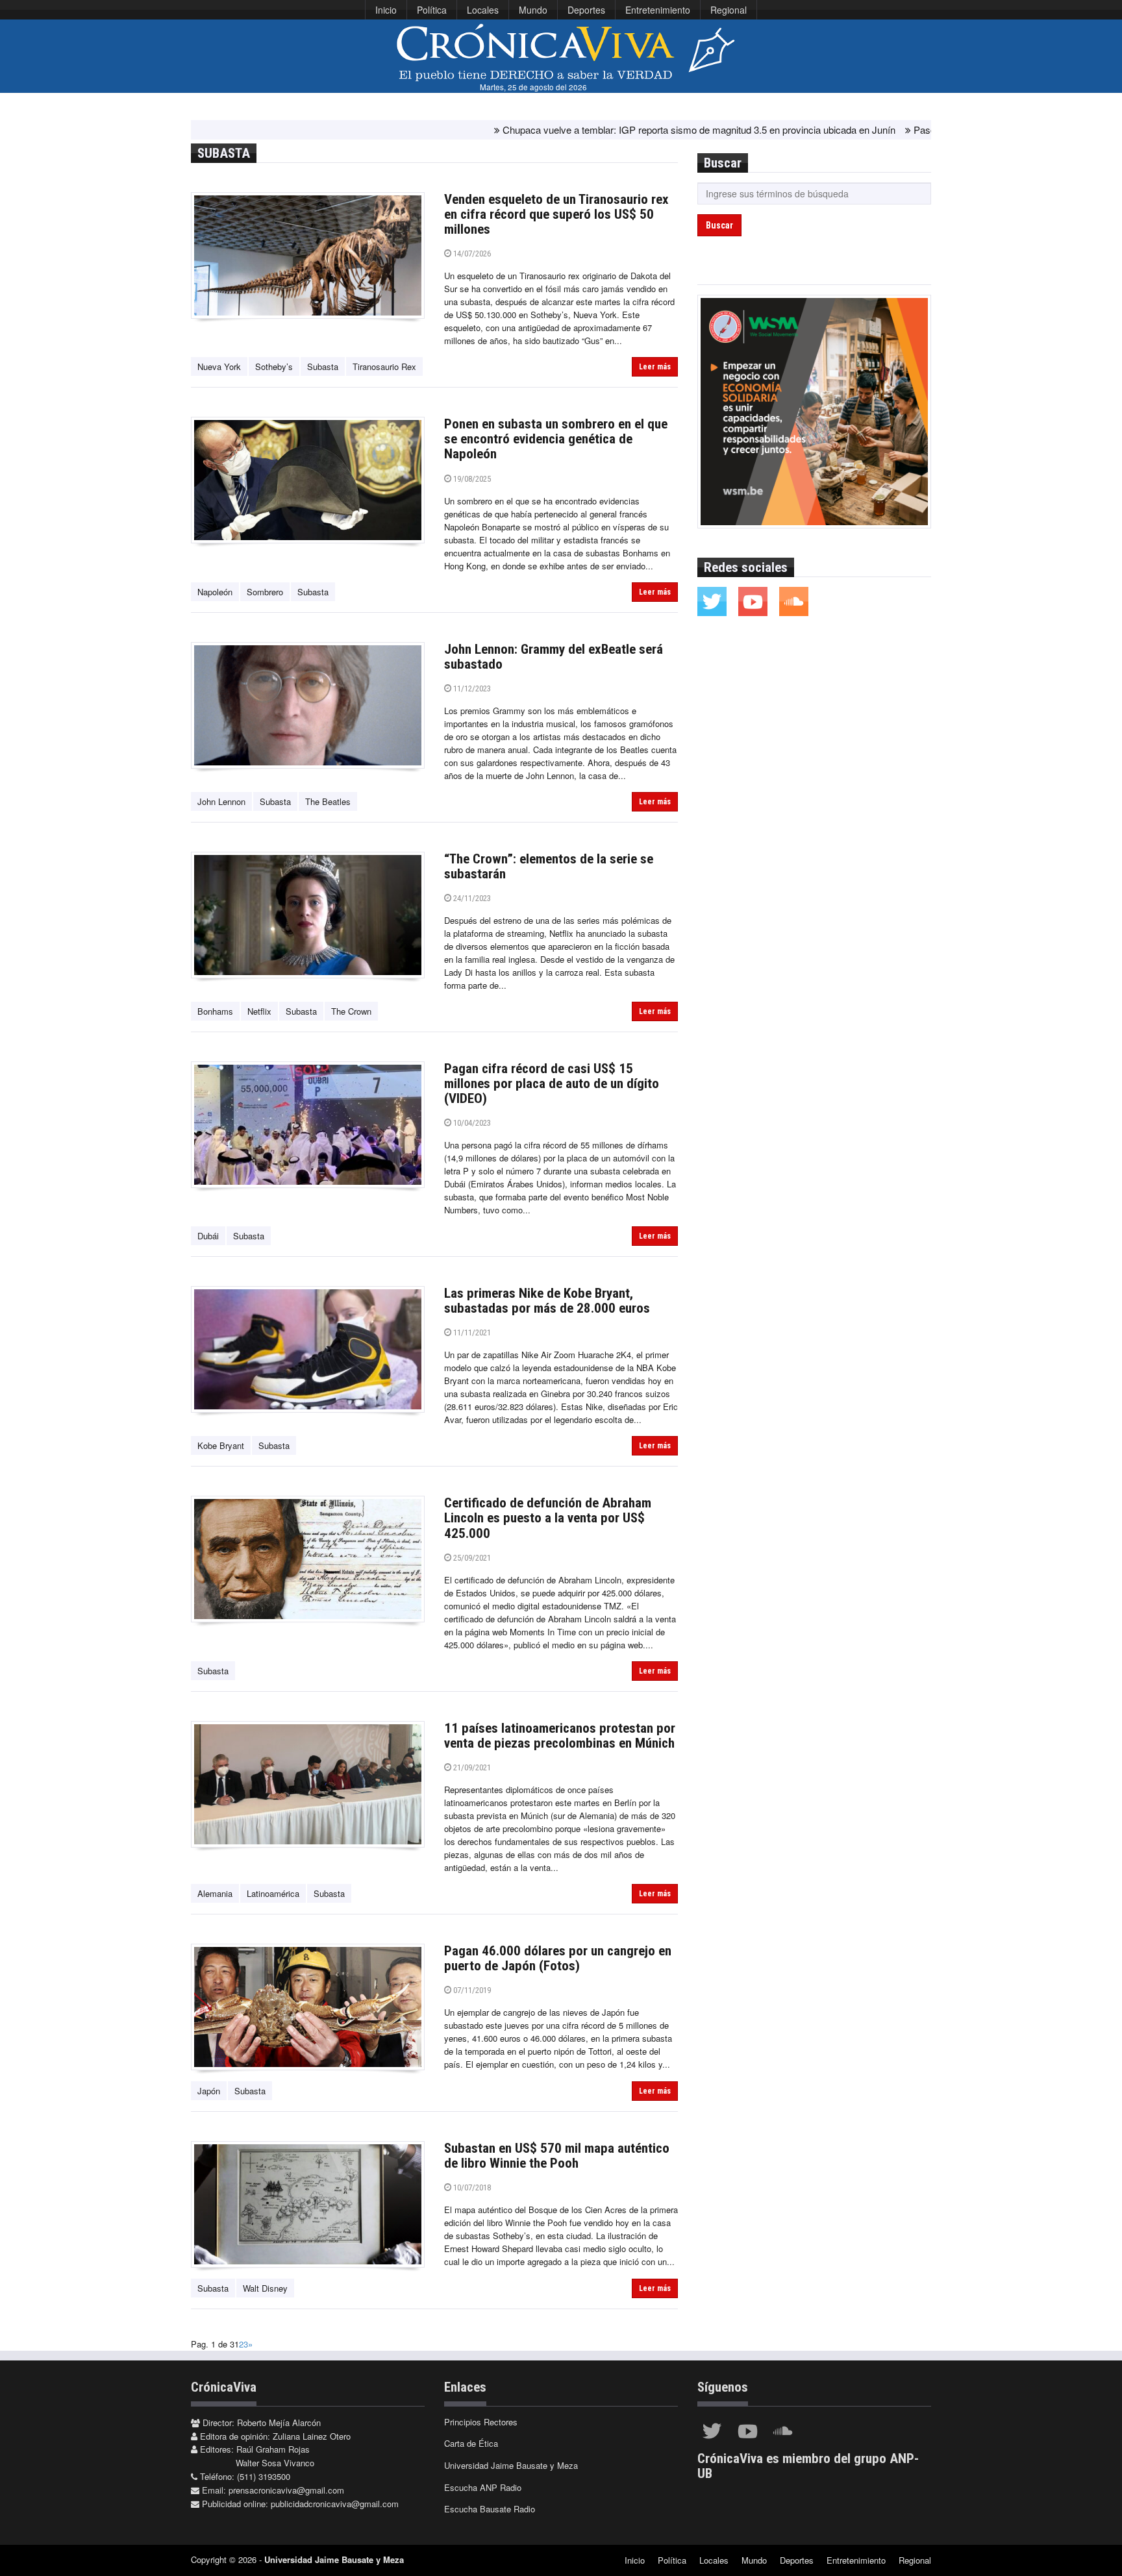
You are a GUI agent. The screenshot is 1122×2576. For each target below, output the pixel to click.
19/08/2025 (471, 479)
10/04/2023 (471, 1123)
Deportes (586, 10)
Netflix (259, 1011)
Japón (209, 2091)
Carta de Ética (471, 2443)
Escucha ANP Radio (483, 2487)
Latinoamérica (273, 1893)
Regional (729, 10)
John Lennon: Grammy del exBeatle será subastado (554, 657)
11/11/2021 (471, 1332)
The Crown (351, 1011)
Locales (483, 10)
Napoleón (215, 592)
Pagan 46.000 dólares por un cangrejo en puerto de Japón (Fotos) (558, 1958)
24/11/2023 (471, 898)
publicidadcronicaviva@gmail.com (335, 2504)
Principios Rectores (481, 2422)
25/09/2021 (471, 1558)
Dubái (208, 1236)
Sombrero (265, 592)
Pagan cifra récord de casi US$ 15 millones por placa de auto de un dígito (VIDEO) (552, 1084)
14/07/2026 (471, 254)
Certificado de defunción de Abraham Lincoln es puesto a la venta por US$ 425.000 (548, 1518)
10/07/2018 (471, 2187)
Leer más (655, 367)
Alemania (215, 1893)
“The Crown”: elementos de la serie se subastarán (549, 866)
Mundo (533, 10)
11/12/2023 (471, 688)
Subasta (323, 366)
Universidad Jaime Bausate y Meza (511, 2465)
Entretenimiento (658, 10)
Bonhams (215, 1011)
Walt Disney (265, 2288)
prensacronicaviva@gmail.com (286, 2490)
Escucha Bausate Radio (490, 2509)
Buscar (719, 225)
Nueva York (219, 366)
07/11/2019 (471, 1990)
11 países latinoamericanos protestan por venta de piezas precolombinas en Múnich (560, 1736)
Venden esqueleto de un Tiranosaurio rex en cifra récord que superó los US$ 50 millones (556, 214)
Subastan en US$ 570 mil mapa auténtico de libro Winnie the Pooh (557, 2156)
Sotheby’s (274, 366)
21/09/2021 (471, 1767)
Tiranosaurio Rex (384, 366)
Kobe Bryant (221, 1445)
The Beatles (328, 801)
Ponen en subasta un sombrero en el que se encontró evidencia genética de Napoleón (556, 439)
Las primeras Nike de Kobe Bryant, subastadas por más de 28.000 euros (547, 1301)
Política (432, 10)
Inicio (386, 10)
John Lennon (221, 801)
